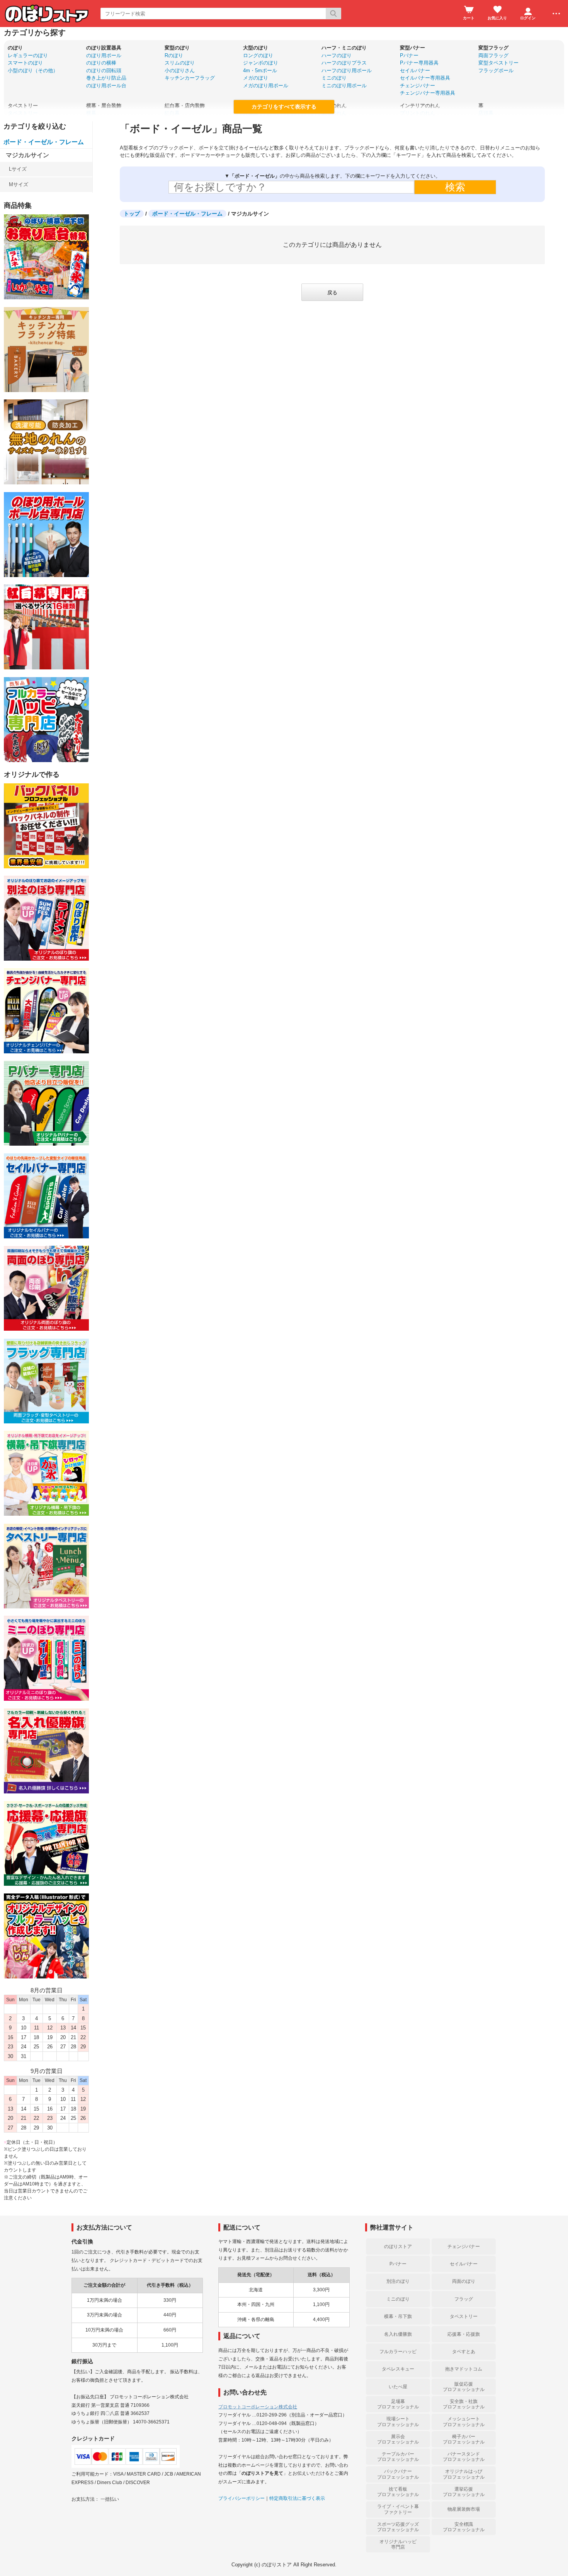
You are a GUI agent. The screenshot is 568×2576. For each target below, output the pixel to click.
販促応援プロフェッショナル (464, 2387)
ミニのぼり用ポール (344, 86)
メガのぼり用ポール (266, 86)
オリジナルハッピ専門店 (398, 2544)
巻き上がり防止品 (106, 78)
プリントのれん (417, 113)
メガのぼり (256, 78)
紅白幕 (172, 113)
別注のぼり (398, 2281)
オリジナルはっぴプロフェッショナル (464, 2474)
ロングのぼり (258, 55)
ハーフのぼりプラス (344, 63)
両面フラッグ (493, 55)
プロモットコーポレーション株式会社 (258, 2407)
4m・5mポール (260, 70)
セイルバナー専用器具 (425, 78)
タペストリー (23, 113)
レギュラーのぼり (28, 55)
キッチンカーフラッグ (190, 78)
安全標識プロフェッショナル (464, 2527)
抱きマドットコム (464, 2369)
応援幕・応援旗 (464, 2334)
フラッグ (464, 2299)
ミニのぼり (334, 78)
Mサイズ (19, 184)
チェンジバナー (417, 86)
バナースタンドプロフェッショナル (464, 2457)
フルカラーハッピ (398, 2352)
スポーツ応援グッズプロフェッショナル (398, 2527)
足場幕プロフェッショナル (398, 2404)
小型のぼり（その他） (33, 70)
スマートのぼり (25, 63)
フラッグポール (496, 70)
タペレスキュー (398, 2369)
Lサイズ (18, 169)
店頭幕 (486, 113)
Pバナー (409, 55)
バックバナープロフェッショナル (398, 2474)
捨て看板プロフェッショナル (398, 2492)
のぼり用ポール (104, 55)
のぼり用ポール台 (106, 86)
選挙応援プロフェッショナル (464, 2492)
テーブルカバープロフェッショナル (398, 2457)
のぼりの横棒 (101, 63)
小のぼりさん (180, 70)
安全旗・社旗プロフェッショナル (464, 2404)
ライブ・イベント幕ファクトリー (398, 2509)
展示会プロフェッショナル (398, 2439)
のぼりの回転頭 (104, 70)
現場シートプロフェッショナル (398, 2421)
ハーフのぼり (337, 55)
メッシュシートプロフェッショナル (464, 2421)
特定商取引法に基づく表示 (297, 2498)
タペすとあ (464, 2352)
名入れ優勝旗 (398, 2334)
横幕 (91, 113)
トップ (132, 214)
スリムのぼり (180, 63)
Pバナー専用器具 (419, 63)
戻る (332, 293)
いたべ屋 (398, 2387)
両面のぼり (464, 2281)
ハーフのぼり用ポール (347, 70)
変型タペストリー (498, 63)
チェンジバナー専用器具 (428, 93)
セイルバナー (415, 70)
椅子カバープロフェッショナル (464, 2439)
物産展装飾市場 (464, 2509)
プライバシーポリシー (241, 2498)
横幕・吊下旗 (398, 2316)
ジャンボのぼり (261, 63)
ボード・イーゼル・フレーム (44, 142)
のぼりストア (398, 2247)
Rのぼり (174, 55)
